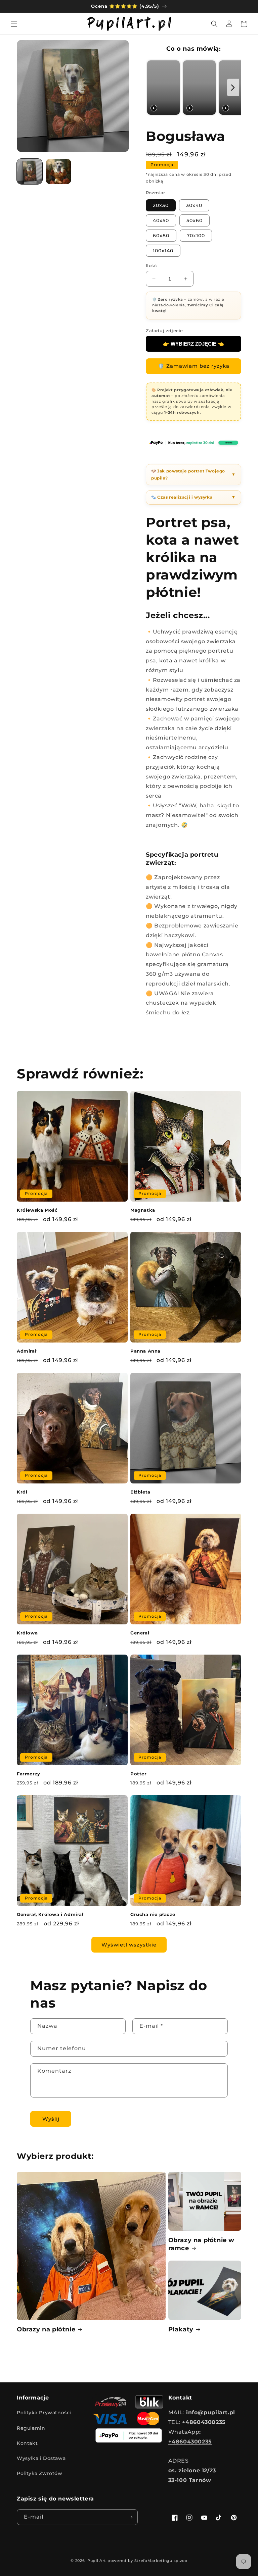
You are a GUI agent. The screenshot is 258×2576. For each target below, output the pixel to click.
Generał (140, 1633)
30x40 (194, 205)
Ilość (151, 265)
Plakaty (181, 2329)
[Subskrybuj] (130, 2517)
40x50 (161, 220)
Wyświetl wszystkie (129, 1945)
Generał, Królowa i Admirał (50, 1914)
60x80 (161, 236)
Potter (139, 1774)
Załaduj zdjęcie (164, 331)
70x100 (196, 236)
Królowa (27, 1633)
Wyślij (51, 2119)
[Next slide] (233, 88)
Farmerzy (29, 1774)
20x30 (161, 205)
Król (22, 1492)
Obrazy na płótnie (46, 2329)
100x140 (163, 251)
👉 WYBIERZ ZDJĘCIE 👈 (193, 344)
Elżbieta (140, 1492)
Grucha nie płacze (153, 1914)
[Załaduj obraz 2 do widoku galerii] (58, 171)
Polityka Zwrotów (40, 2473)
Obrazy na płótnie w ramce (201, 2244)
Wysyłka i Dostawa (41, 2458)
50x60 (195, 220)
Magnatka (143, 1210)
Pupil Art (97, 2561)
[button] (14, 24)
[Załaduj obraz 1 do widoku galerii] (30, 171)
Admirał (27, 1351)
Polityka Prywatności (44, 2413)
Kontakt (27, 2443)
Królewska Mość (37, 1210)
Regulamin (31, 2428)
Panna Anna (145, 1351)
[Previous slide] (153, 88)
